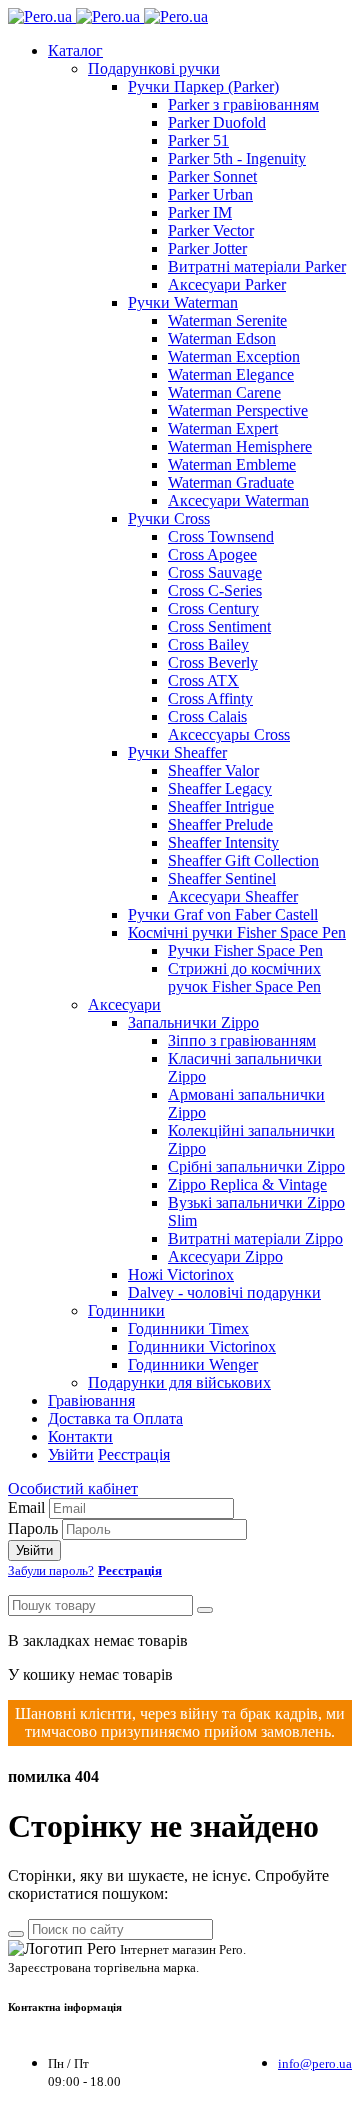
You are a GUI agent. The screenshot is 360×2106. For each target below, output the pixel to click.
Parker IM (200, 212)
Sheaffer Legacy (220, 788)
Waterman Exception (234, 356)
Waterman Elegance (231, 374)
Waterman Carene (224, 392)
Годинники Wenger (193, 1364)
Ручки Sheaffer (177, 752)
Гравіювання (91, 1400)
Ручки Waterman (183, 302)
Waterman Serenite (227, 320)
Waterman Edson (222, 338)
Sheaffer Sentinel (222, 878)
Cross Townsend (221, 536)
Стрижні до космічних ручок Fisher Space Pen (244, 977)
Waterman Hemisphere (240, 446)
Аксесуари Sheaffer (233, 896)
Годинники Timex (188, 1328)
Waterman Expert (223, 428)
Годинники (126, 1310)
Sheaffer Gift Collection (243, 860)
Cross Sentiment (219, 626)
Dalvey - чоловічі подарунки (224, 1292)
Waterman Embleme (232, 464)
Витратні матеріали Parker (257, 266)
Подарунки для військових (179, 1382)
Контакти (80, 1436)
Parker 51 (198, 140)
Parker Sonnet (212, 176)
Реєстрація (134, 1454)
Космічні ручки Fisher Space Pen (237, 932)
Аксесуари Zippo (225, 1256)
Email (26, 1507)
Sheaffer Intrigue (221, 806)
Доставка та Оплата (115, 1418)
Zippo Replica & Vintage (247, 1184)
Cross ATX (203, 680)
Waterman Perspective (238, 410)
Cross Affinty (210, 698)
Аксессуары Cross (229, 734)
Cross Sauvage (215, 572)
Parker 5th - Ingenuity (237, 158)
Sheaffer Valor (213, 770)
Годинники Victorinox (202, 1346)
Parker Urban (210, 194)
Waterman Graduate (231, 482)
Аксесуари (124, 1004)
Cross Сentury (213, 608)
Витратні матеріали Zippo (255, 1238)
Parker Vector (211, 230)
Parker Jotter (207, 248)
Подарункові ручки (154, 68)
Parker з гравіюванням (243, 104)
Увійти (71, 1454)
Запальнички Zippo (193, 1022)
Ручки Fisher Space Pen (245, 950)
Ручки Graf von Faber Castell (223, 914)
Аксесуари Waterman (238, 500)
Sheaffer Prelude (220, 824)
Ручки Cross (169, 518)
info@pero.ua (315, 2063)
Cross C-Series (215, 590)
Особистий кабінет (73, 1488)
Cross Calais (207, 716)
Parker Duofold (217, 122)
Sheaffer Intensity (223, 842)
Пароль (33, 1528)
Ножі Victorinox (181, 1274)
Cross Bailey (208, 644)
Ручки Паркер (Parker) (203, 86)
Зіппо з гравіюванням (242, 1040)
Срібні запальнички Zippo (256, 1166)
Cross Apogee (212, 554)
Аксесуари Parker (227, 284)
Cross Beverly (213, 662)
